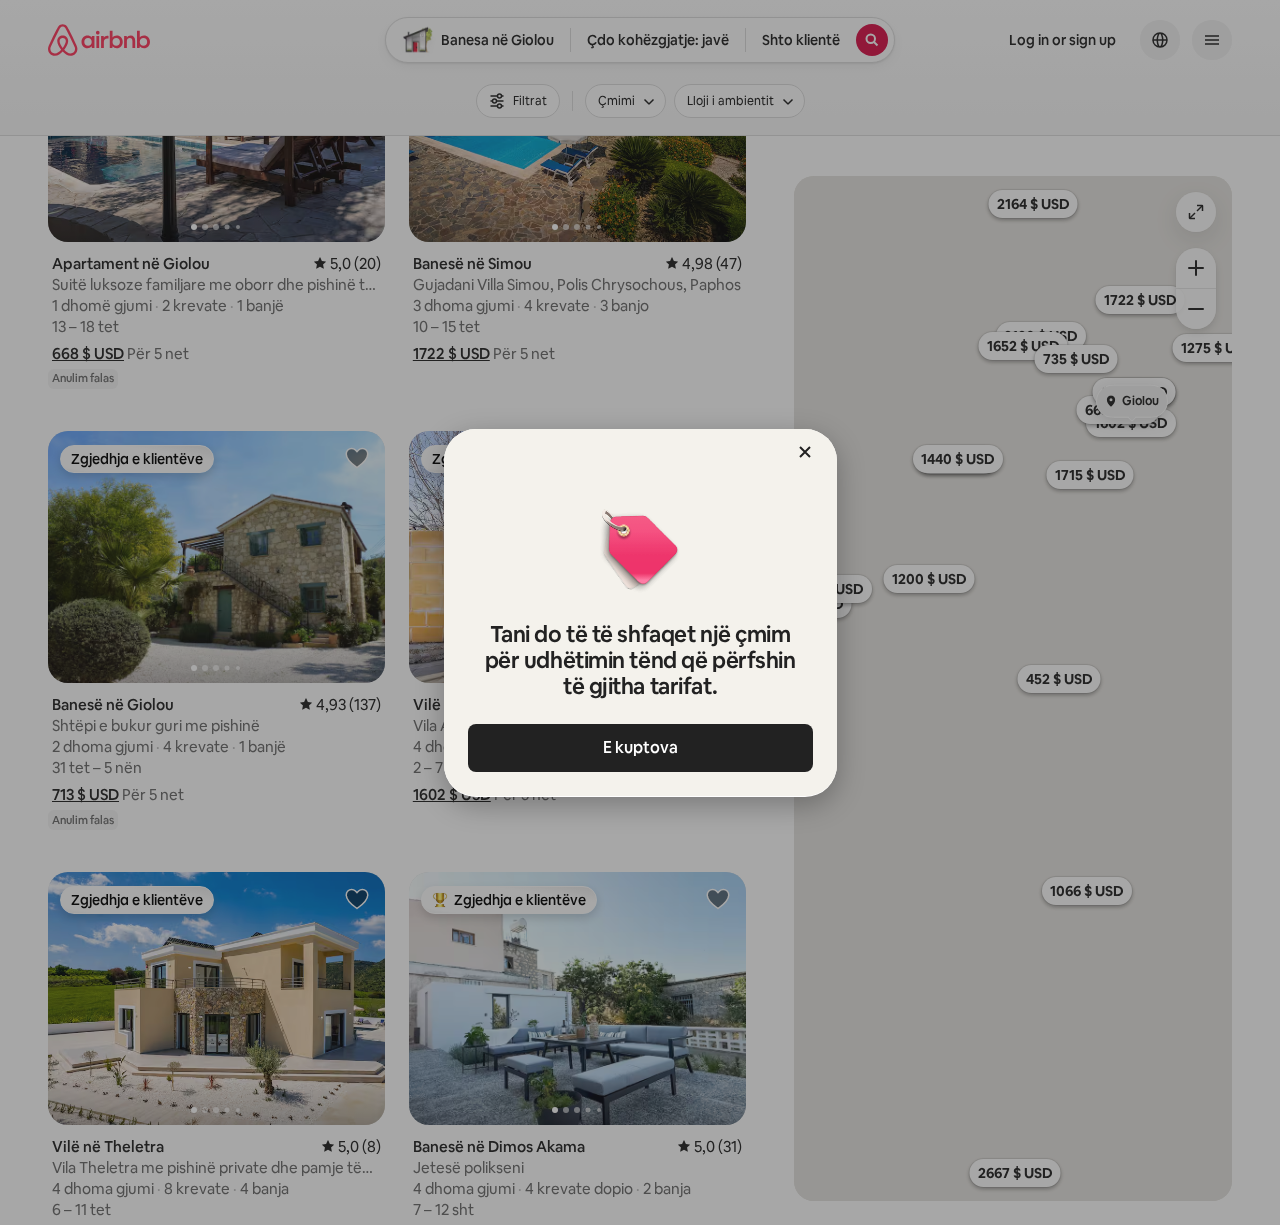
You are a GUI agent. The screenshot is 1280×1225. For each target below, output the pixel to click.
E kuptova (640, 747)
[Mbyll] (805, 452)
